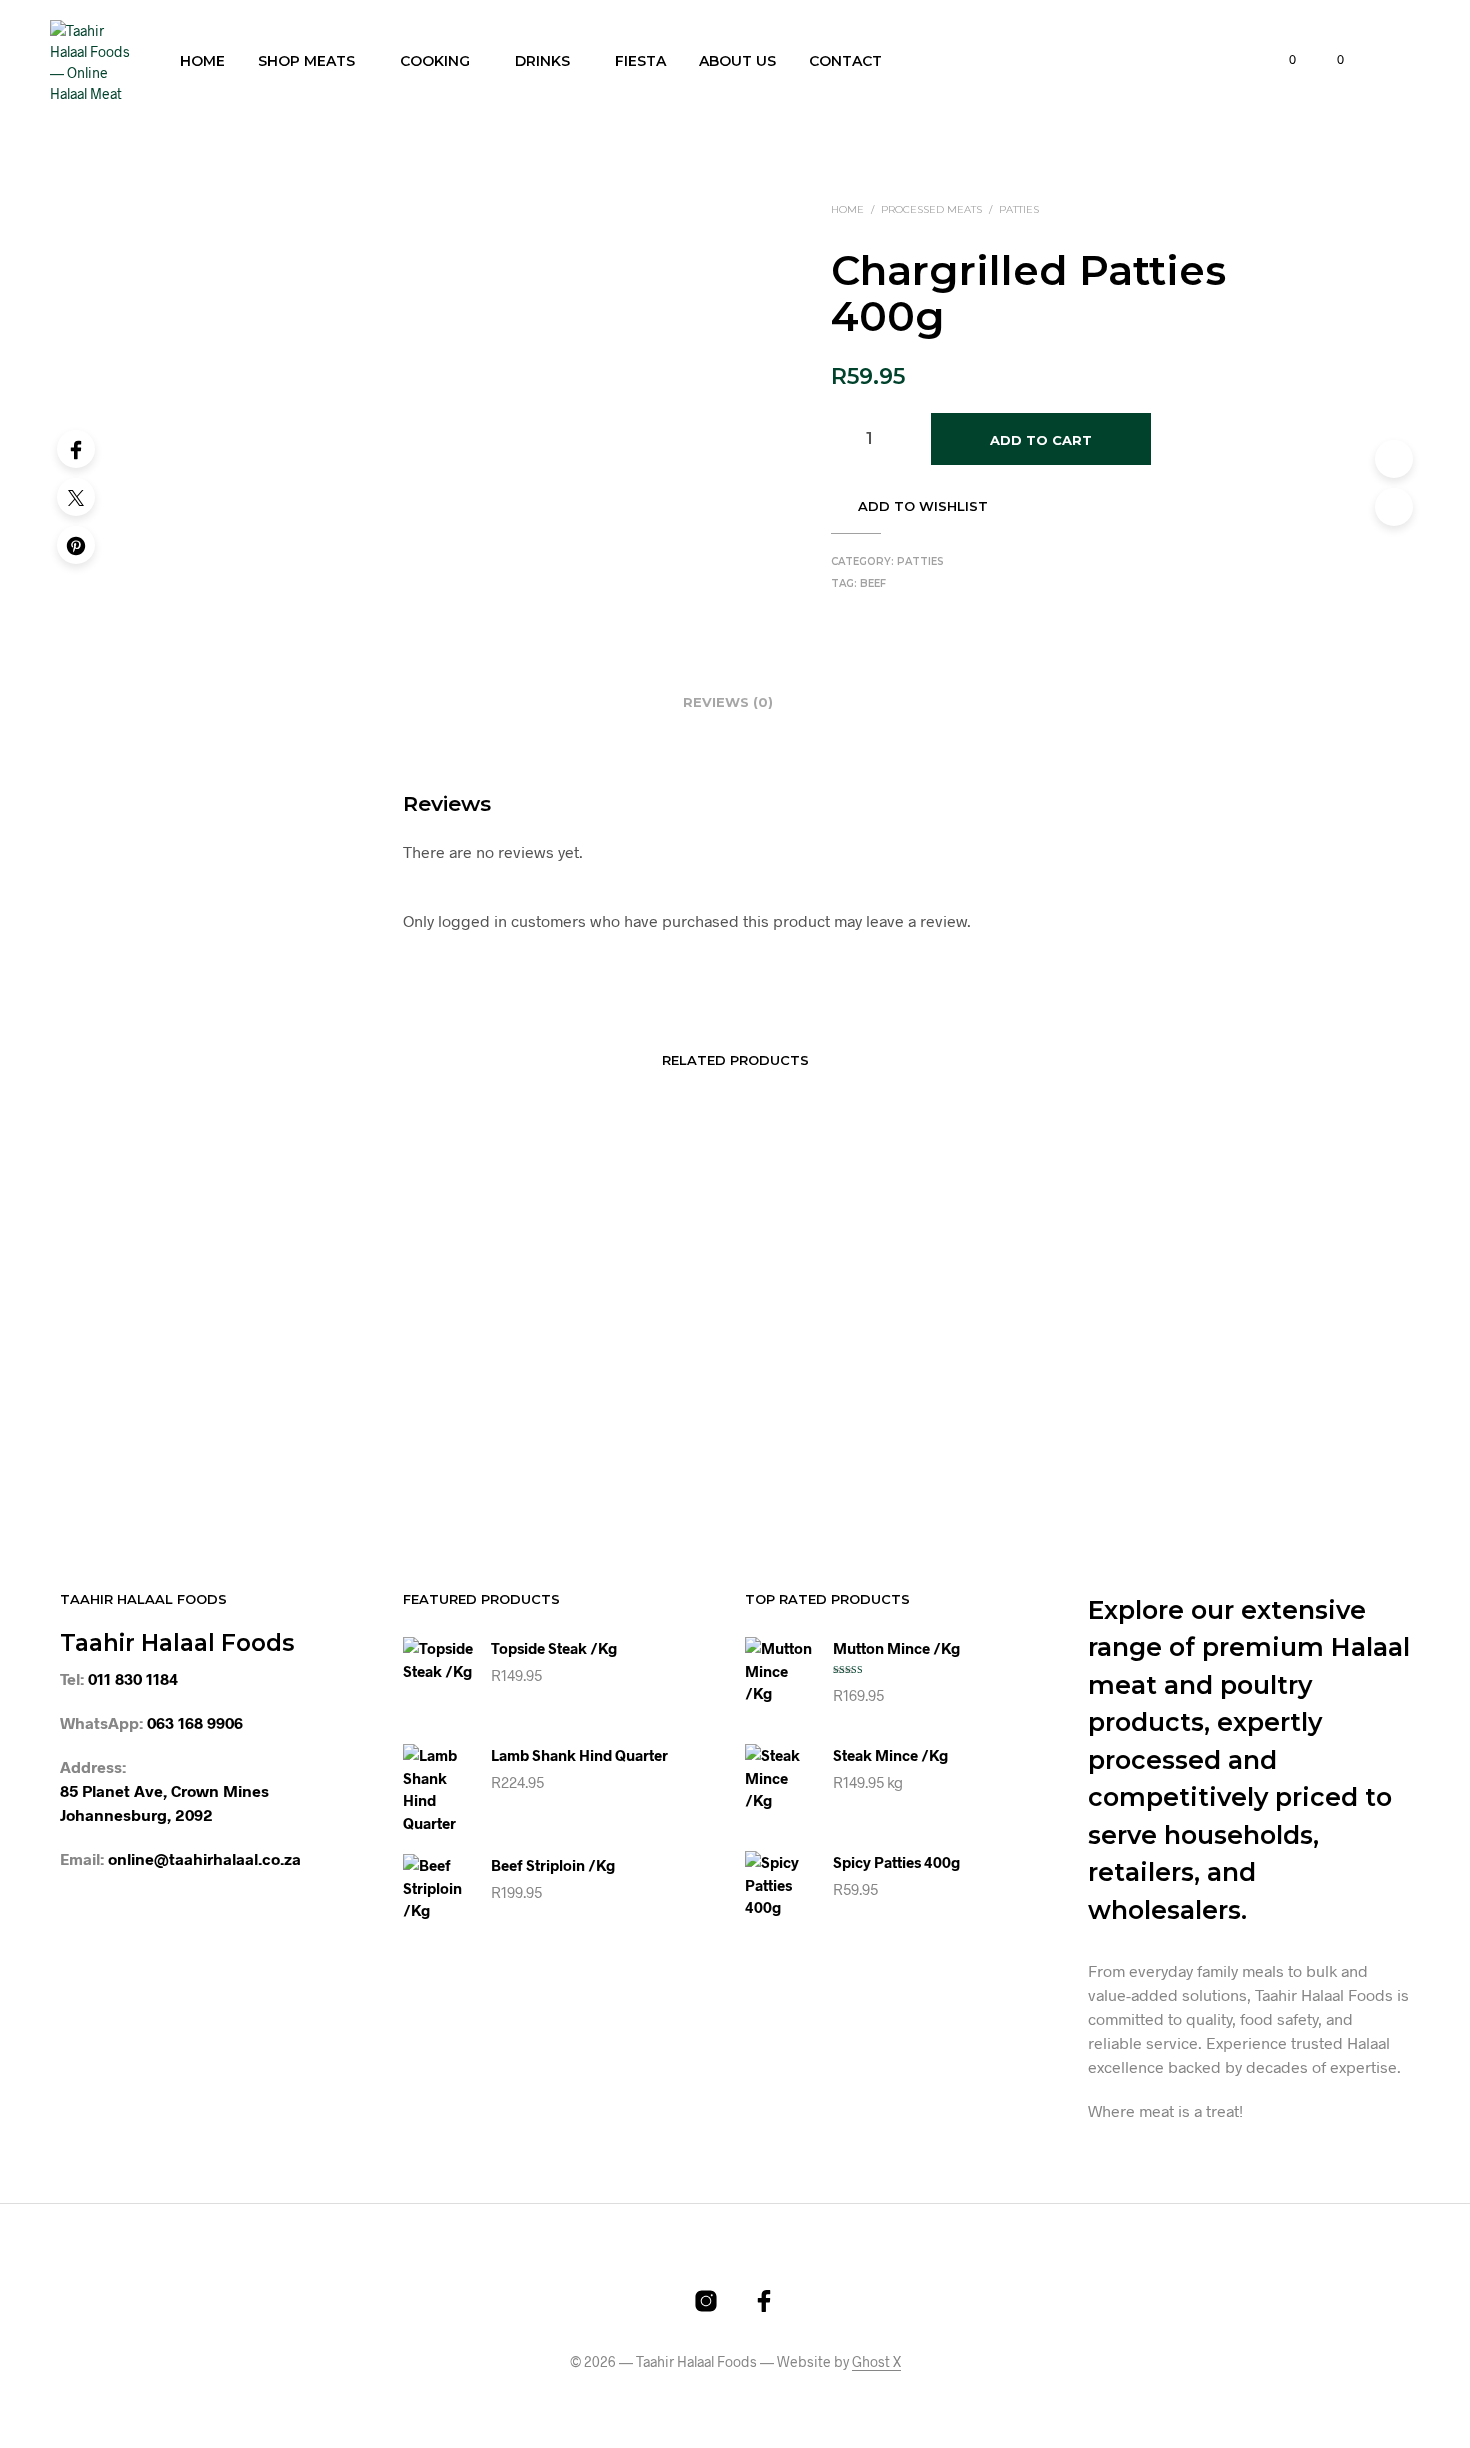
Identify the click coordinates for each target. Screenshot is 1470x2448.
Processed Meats (931, 209)
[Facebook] (76, 449)
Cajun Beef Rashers (809, 1162)
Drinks (542, 61)
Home (202, 61)
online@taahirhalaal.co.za (204, 1858)
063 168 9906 (195, 1722)
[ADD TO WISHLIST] (348, 1357)
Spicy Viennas (1052, 1415)
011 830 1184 (133, 1678)
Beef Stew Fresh (284, 1415)
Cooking (435, 61)
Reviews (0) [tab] (728, 702)
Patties (1019, 209)
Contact (845, 61)
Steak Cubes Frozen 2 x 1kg (571, 1415)
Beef (873, 583)
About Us (737, 61)
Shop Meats (306, 61)
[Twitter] (76, 497)
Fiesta (640, 61)
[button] (1281, 60)
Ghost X (876, 2362)
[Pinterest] (76, 545)
